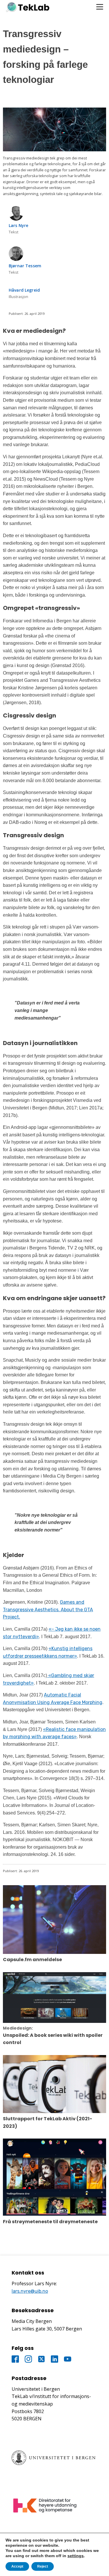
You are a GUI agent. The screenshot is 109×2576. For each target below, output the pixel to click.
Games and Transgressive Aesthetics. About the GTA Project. (48, 1609)
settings (76, 2556)
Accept (17, 2566)
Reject (43, 2566)
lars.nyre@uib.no (30, 2291)
